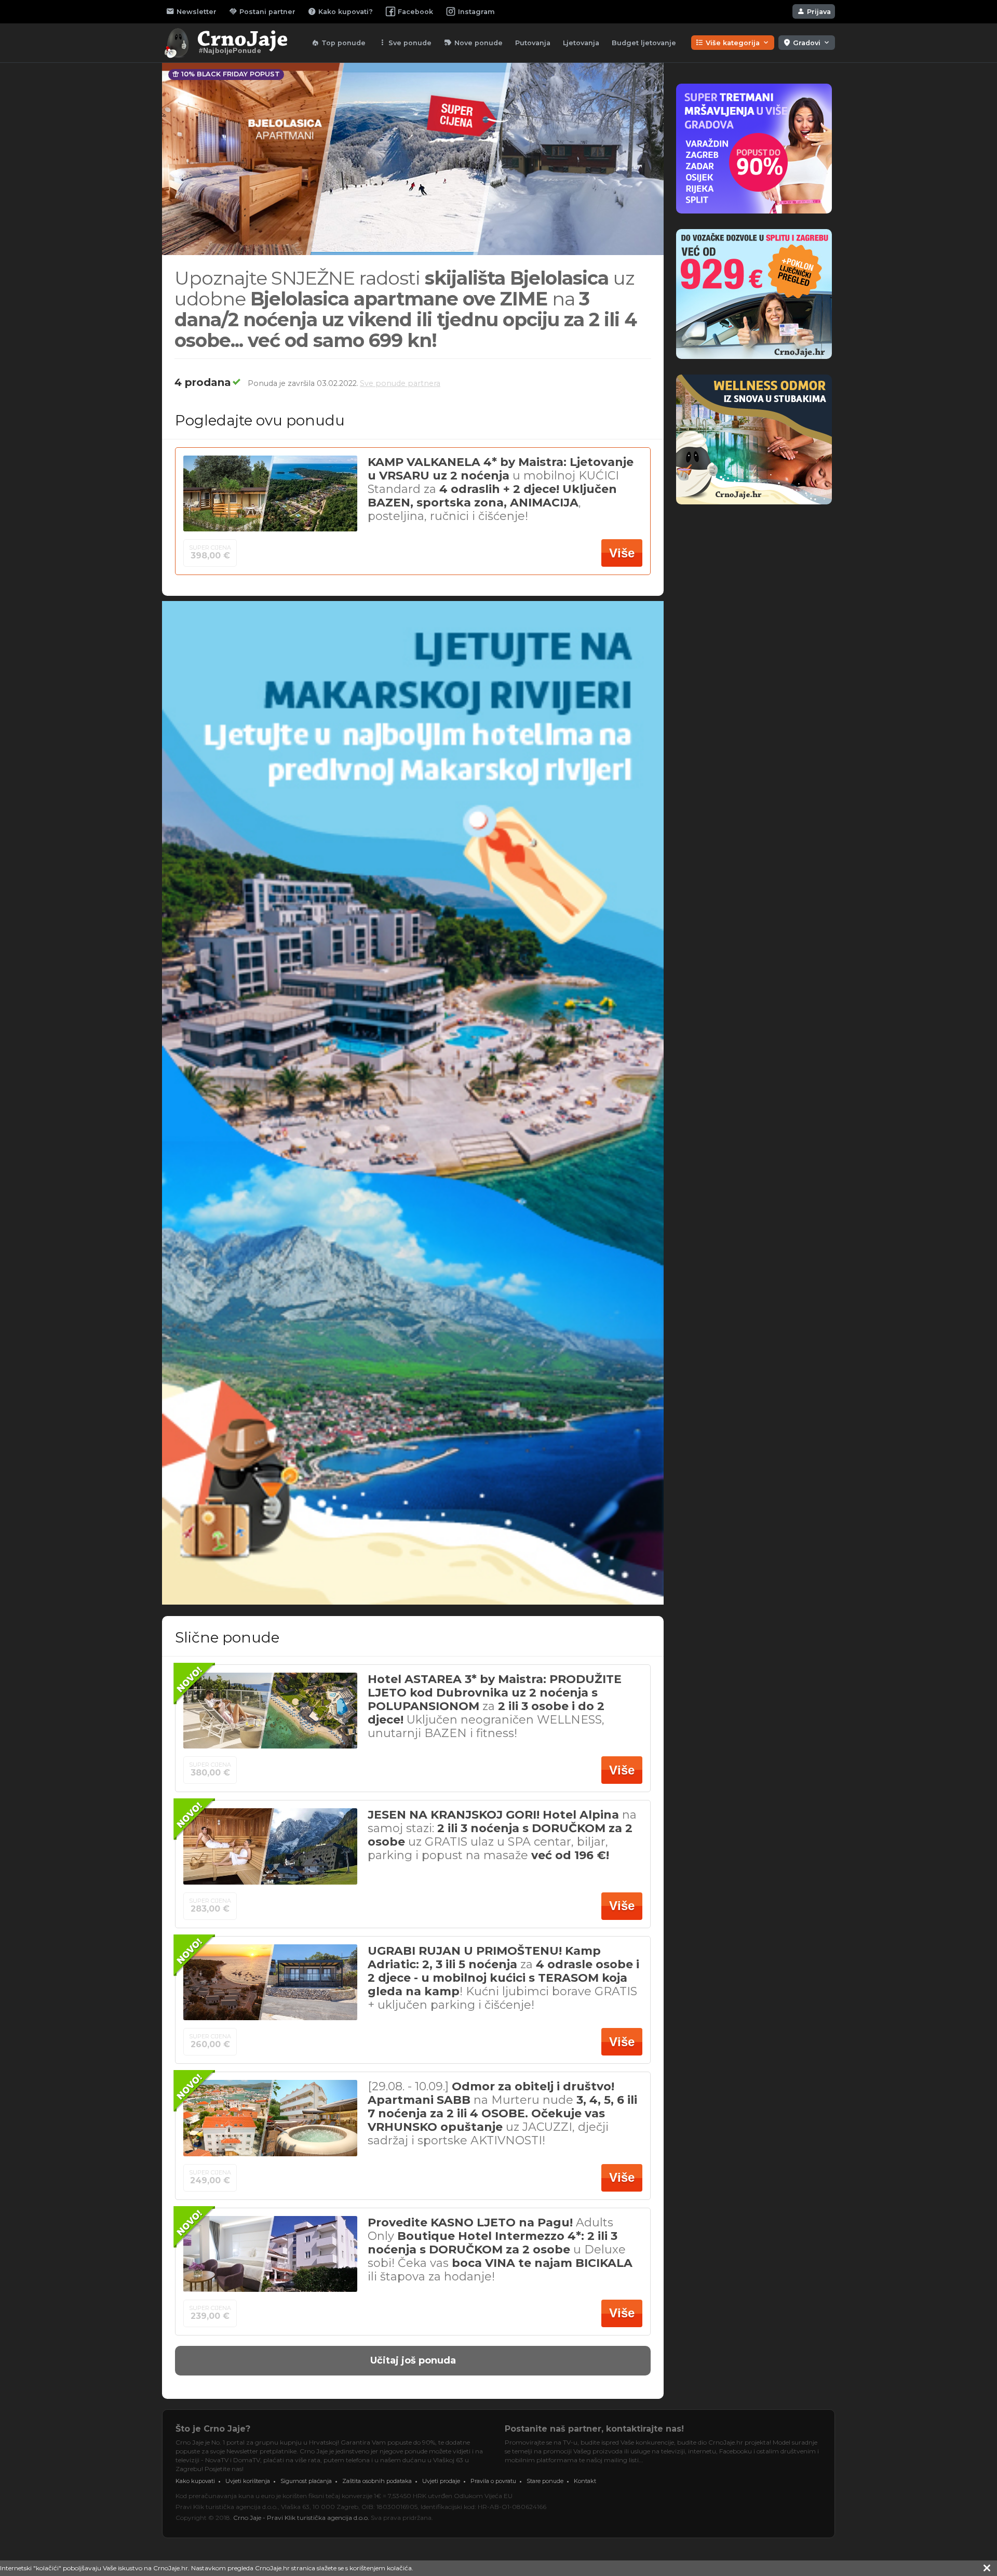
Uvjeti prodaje (441, 2481)
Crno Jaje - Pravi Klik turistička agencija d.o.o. (301, 2518)
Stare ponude (545, 2481)
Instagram (476, 12)
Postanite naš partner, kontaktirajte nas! (594, 2429)
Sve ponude (405, 43)
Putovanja (533, 43)
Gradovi (807, 43)
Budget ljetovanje (644, 43)
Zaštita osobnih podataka (377, 2481)
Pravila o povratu (493, 2481)
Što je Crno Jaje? (213, 2429)
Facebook (415, 12)
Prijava (814, 11)
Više (622, 553)
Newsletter (191, 11)
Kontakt (585, 2481)
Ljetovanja (581, 43)
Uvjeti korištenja (248, 2481)
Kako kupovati (195, 2481)
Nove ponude (473, 43)
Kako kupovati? (340, 11)
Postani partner (262, 11)
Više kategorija (733, 43)
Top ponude (338, 43)
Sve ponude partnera (400, 383)
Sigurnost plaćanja (306, 2481)
